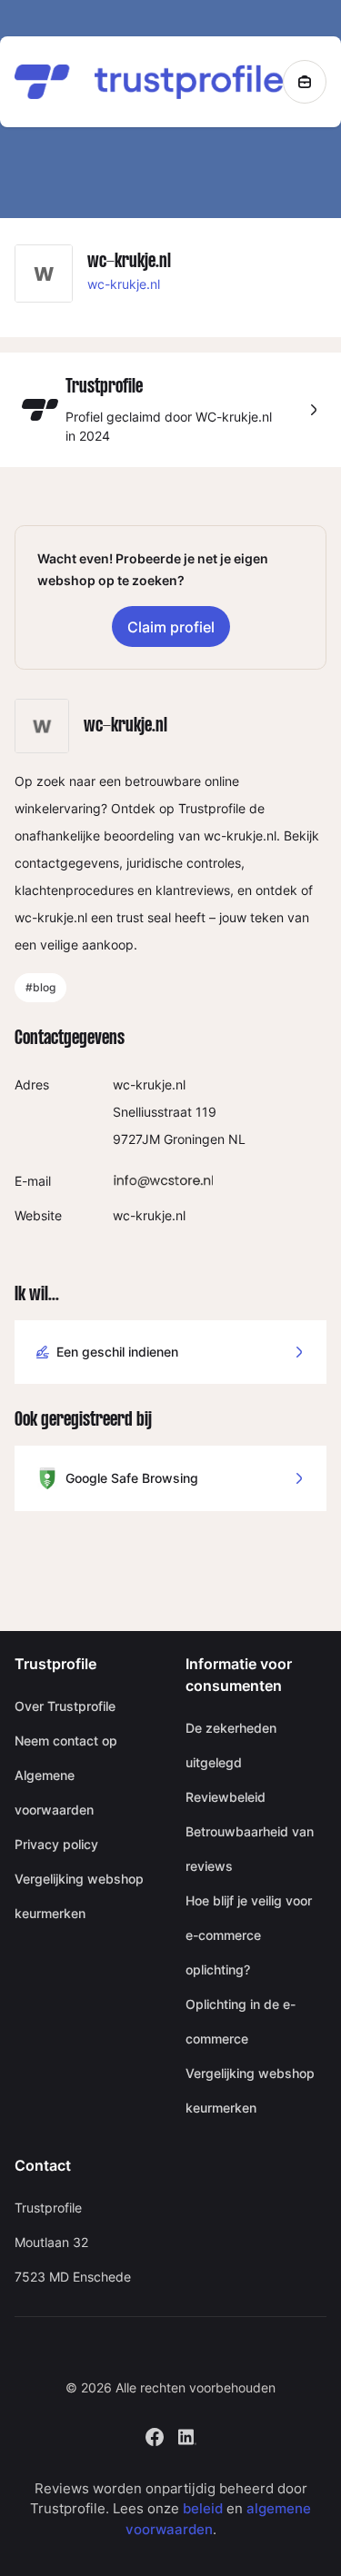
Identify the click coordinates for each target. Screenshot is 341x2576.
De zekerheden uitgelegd (231, 1745)
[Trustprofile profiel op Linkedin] (187, 2435)
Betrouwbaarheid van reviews (250, 1849)
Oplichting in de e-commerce (241, 2021)
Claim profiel (171, 627)
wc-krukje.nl (124, 284)
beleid (203, 2508)
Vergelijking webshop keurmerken (79, 1896)
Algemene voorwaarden (54, 1792)
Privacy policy (56, 1844)
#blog (40, 987)
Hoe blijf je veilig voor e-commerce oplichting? (249, 1935)
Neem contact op (66, 1741)
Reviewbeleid (226, 1797)
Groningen (194, 1139)
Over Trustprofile (65, 1706)
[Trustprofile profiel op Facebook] (155, 2435)
